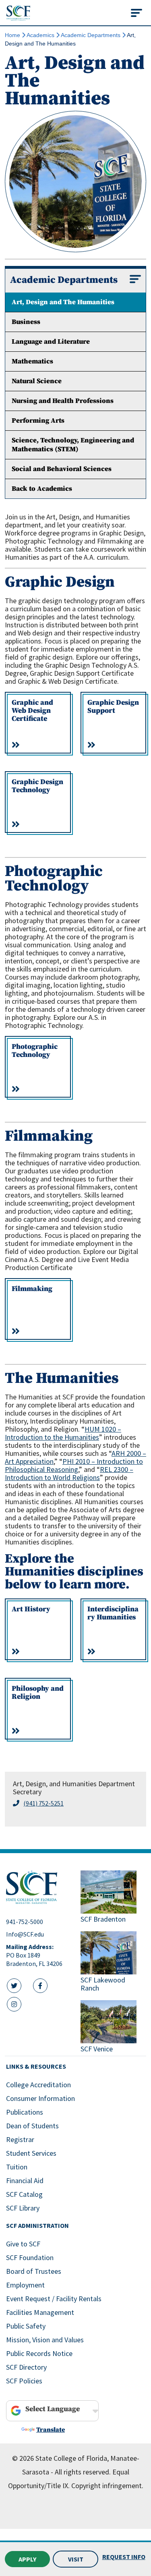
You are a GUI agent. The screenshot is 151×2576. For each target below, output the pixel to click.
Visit (76, 2559)
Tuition (17, 2167)
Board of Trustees (34, 2271)
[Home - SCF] (38, 1887)
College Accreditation (38, 2085)
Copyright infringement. (107, 2486)
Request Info (124, 2557)
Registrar (20, 2139)
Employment (25, 2285)
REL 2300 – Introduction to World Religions (69, 1473)
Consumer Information (40, 2098)
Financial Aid (25, 2181)
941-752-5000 (25, 1922)
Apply (27, 2559)
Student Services (31, 2153)
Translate (51, 2430)
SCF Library (23, 2208)
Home (12, 35)
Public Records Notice (39, 2353)
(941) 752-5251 (43, 1803)
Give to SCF (23, 2244)
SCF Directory (26, 2367)
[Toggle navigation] (137, 13)
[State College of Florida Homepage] (18, 13)
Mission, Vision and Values (45, 2340)
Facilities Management (40, 2312)
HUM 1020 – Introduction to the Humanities (63, 1433)
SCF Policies (24, 2381)
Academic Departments (91, 35)
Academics (40, 35)
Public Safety (26, 2326)
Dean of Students (32, 2126)
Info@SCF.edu (25, 1934)
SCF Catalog (24, 2194)
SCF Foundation (30, 2257)
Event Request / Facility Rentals (54, 2299)
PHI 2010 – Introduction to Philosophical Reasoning (74, 1465)
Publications (25, 2112)
